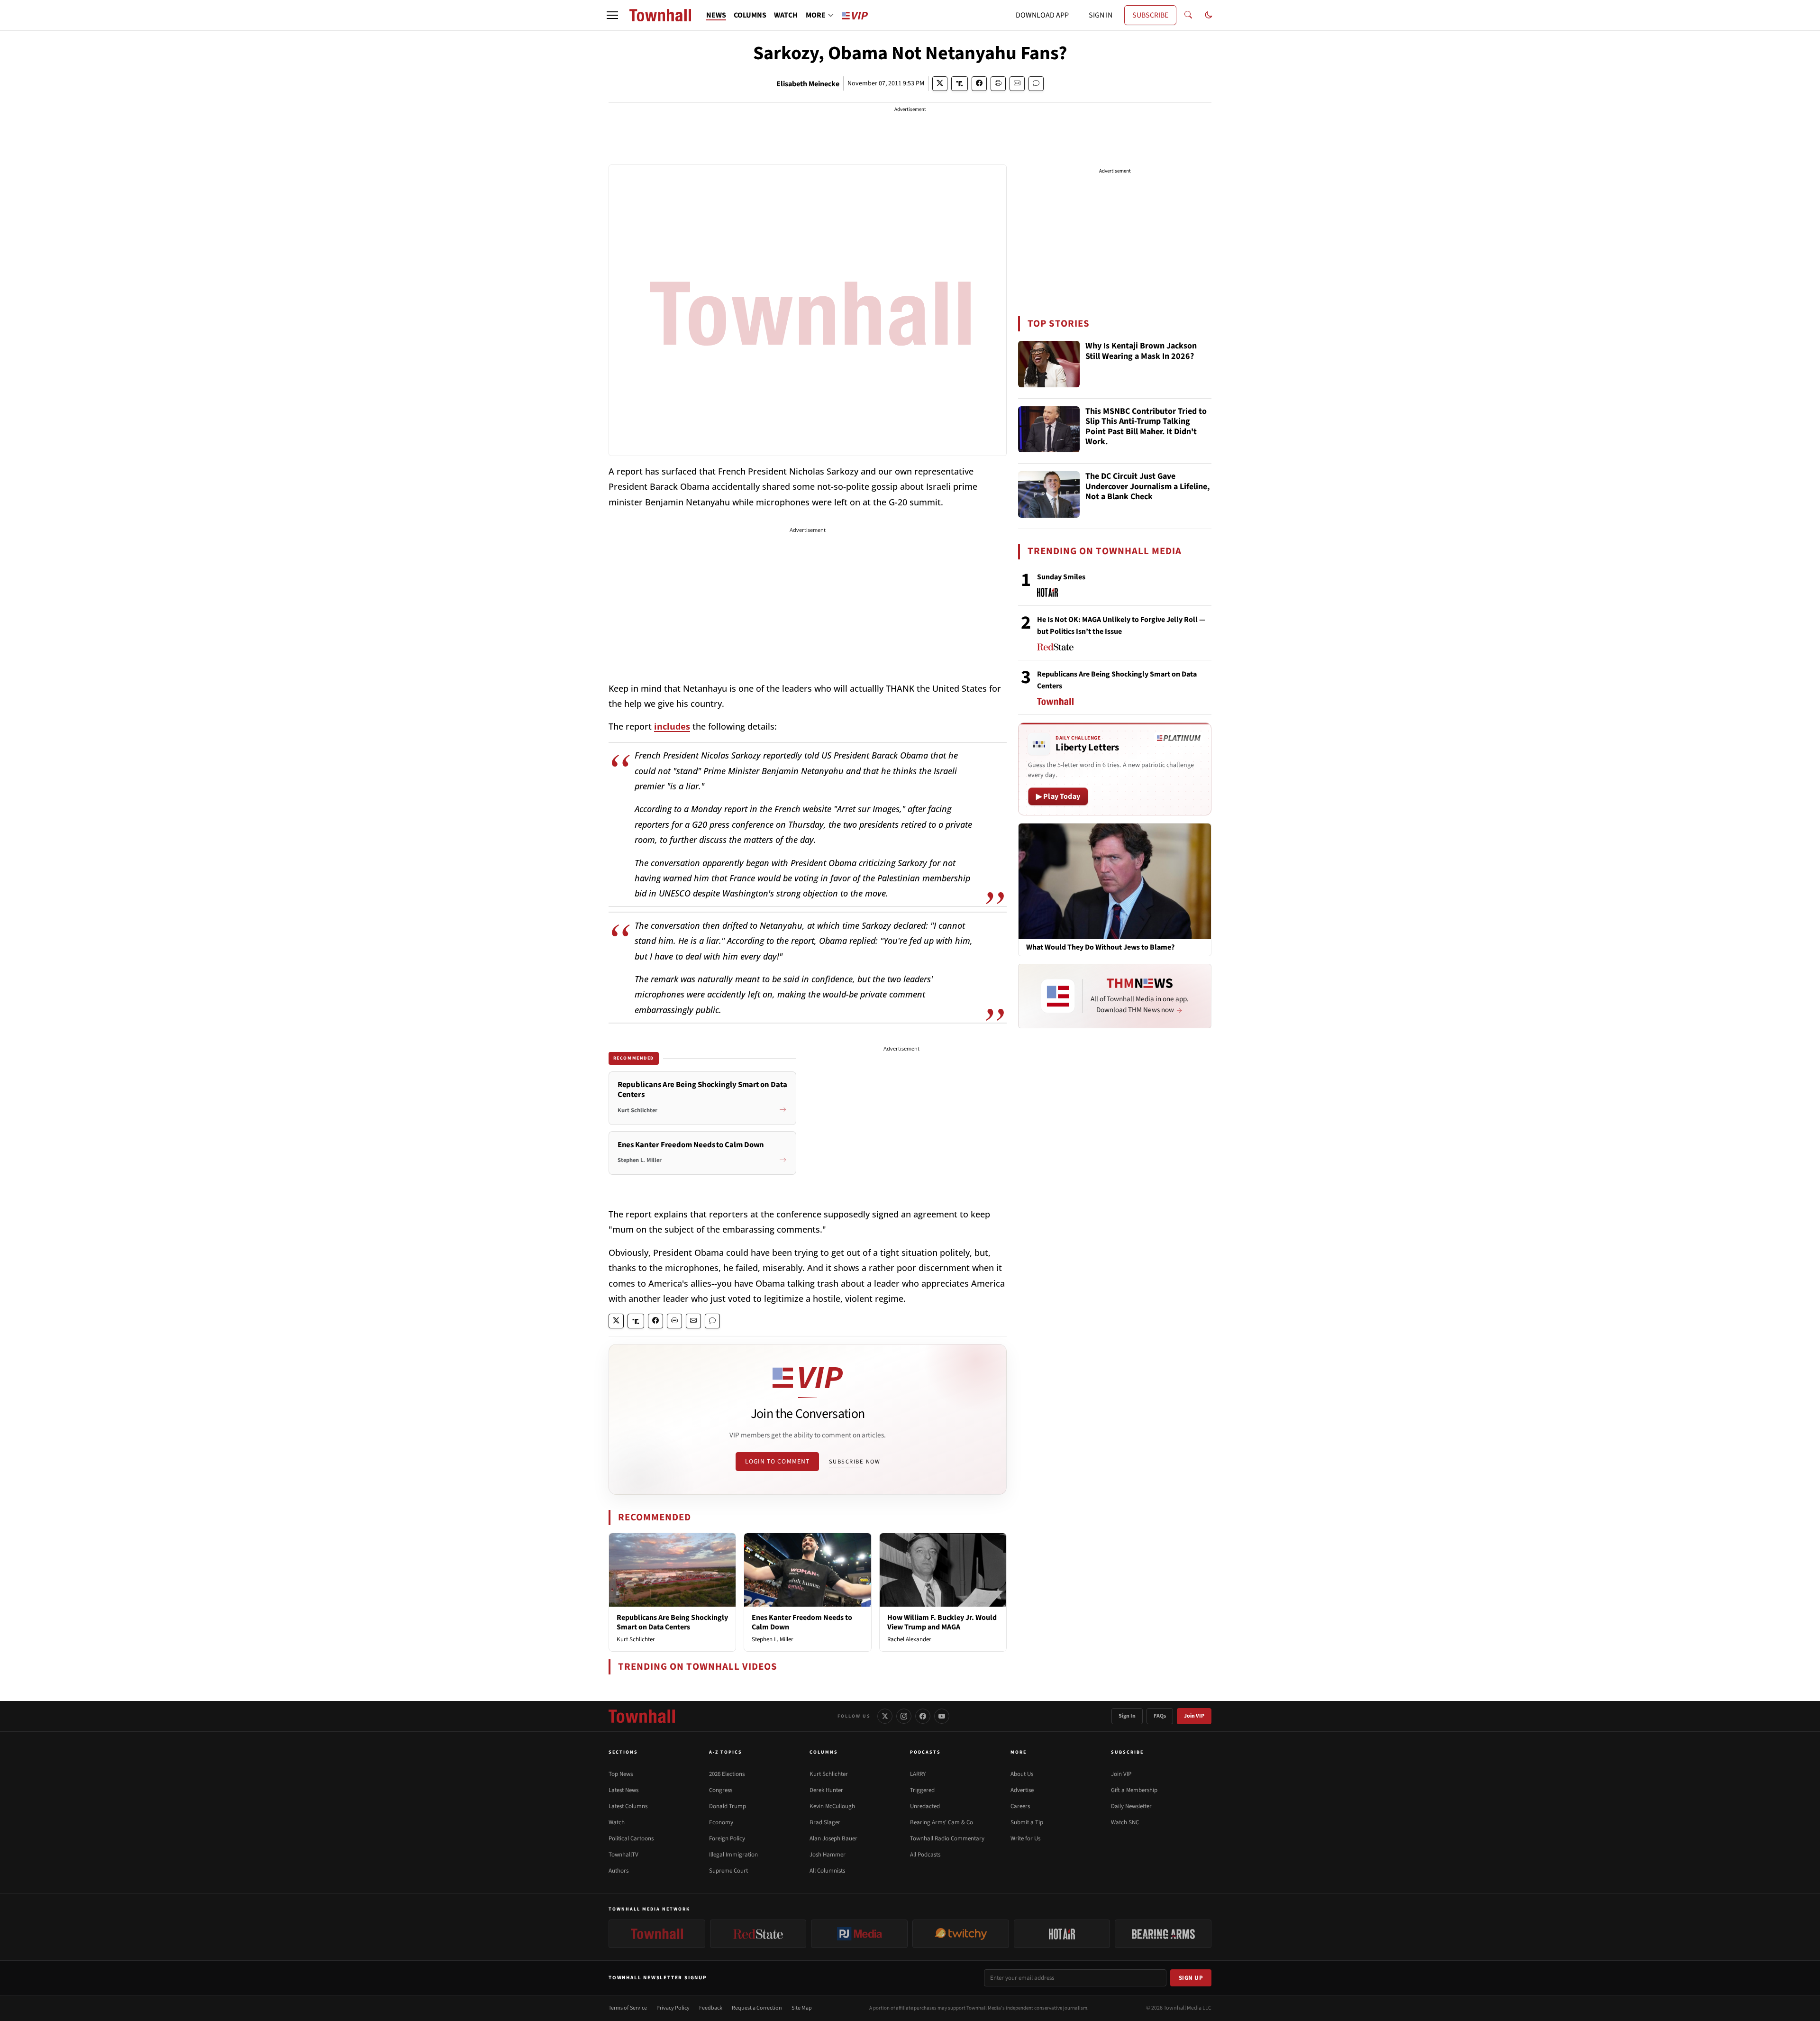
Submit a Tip (1027, 1822)
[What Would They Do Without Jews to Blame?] (1115, 881)
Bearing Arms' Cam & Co (942, 1822)
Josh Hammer (828, 1855)
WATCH (786, 15)
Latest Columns (628, 1806)
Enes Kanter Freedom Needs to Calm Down (802, 1622)
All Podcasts (925, 1855)
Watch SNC (1125, 1822)
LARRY (918, 1774)
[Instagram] (904, 1716)
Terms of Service (628, 2008)
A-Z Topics (726, 1752)
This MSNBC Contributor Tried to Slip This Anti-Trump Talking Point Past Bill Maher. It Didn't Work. (1146, 427)
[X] (885, 1716)
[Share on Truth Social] (960, 84)
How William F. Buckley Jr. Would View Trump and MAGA (942, 1622)
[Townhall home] (642, 1716)
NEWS (716, 15)
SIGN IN (1101, 15)
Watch (617, 1822)
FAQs (1160, 1716)
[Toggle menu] (612, 15)
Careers (1020, 1806)
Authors (619, 1871)
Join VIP (1194, 1716)
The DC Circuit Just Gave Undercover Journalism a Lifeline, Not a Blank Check (1147, 487)
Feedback (711, 2008)
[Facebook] (923, 1716)
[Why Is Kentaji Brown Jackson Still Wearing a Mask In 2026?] (1049, 364)
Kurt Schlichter (636, 1639)
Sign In (1127, 1716)
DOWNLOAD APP (1042, 15)
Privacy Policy (673, 2008)
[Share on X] (940, 84)
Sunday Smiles (1061, 577)
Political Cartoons (631, 1838)
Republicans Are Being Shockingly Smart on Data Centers (672, 1622)
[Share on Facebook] (979, 84)
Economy (721, 1822)
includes (672, 726)
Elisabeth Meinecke (808, 84)
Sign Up (1191, 1978)
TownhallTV (623, 1855)
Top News (621, 1774)
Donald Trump (728, 1806)
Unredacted (925, 1806)
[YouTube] (942, 1716)
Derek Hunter (826, 1790)
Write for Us (1025, 1838)
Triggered (922, 1790)
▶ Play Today (1058, 796)
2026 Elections (727, 1774)
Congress (721, 1790)
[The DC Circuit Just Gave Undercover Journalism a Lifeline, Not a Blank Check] (1049, 494)
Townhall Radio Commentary (947, 1838)
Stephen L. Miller (773, 1639)
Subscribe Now (855, 1462)
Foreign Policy (727, 1838)
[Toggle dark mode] (1209, 15)
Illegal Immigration (733, 1855)
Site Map (802, 2008)
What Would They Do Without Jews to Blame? (1100, 947)
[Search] (1188, 15)
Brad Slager (825, 1822)
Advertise (1022, 1790)
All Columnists (827, 1871)
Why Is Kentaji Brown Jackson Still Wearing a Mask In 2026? (1141, 352)
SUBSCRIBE (1150, 15)
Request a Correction (757, 2008)
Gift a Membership (1134, 1790)
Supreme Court (728, 1871)
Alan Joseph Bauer (833, 1838)
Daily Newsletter (1131, 1806)
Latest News (623, 1790)
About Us (1022, 1774)
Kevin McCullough (832, 1806)
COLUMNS (750, 15)
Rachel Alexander (909, 1639)
